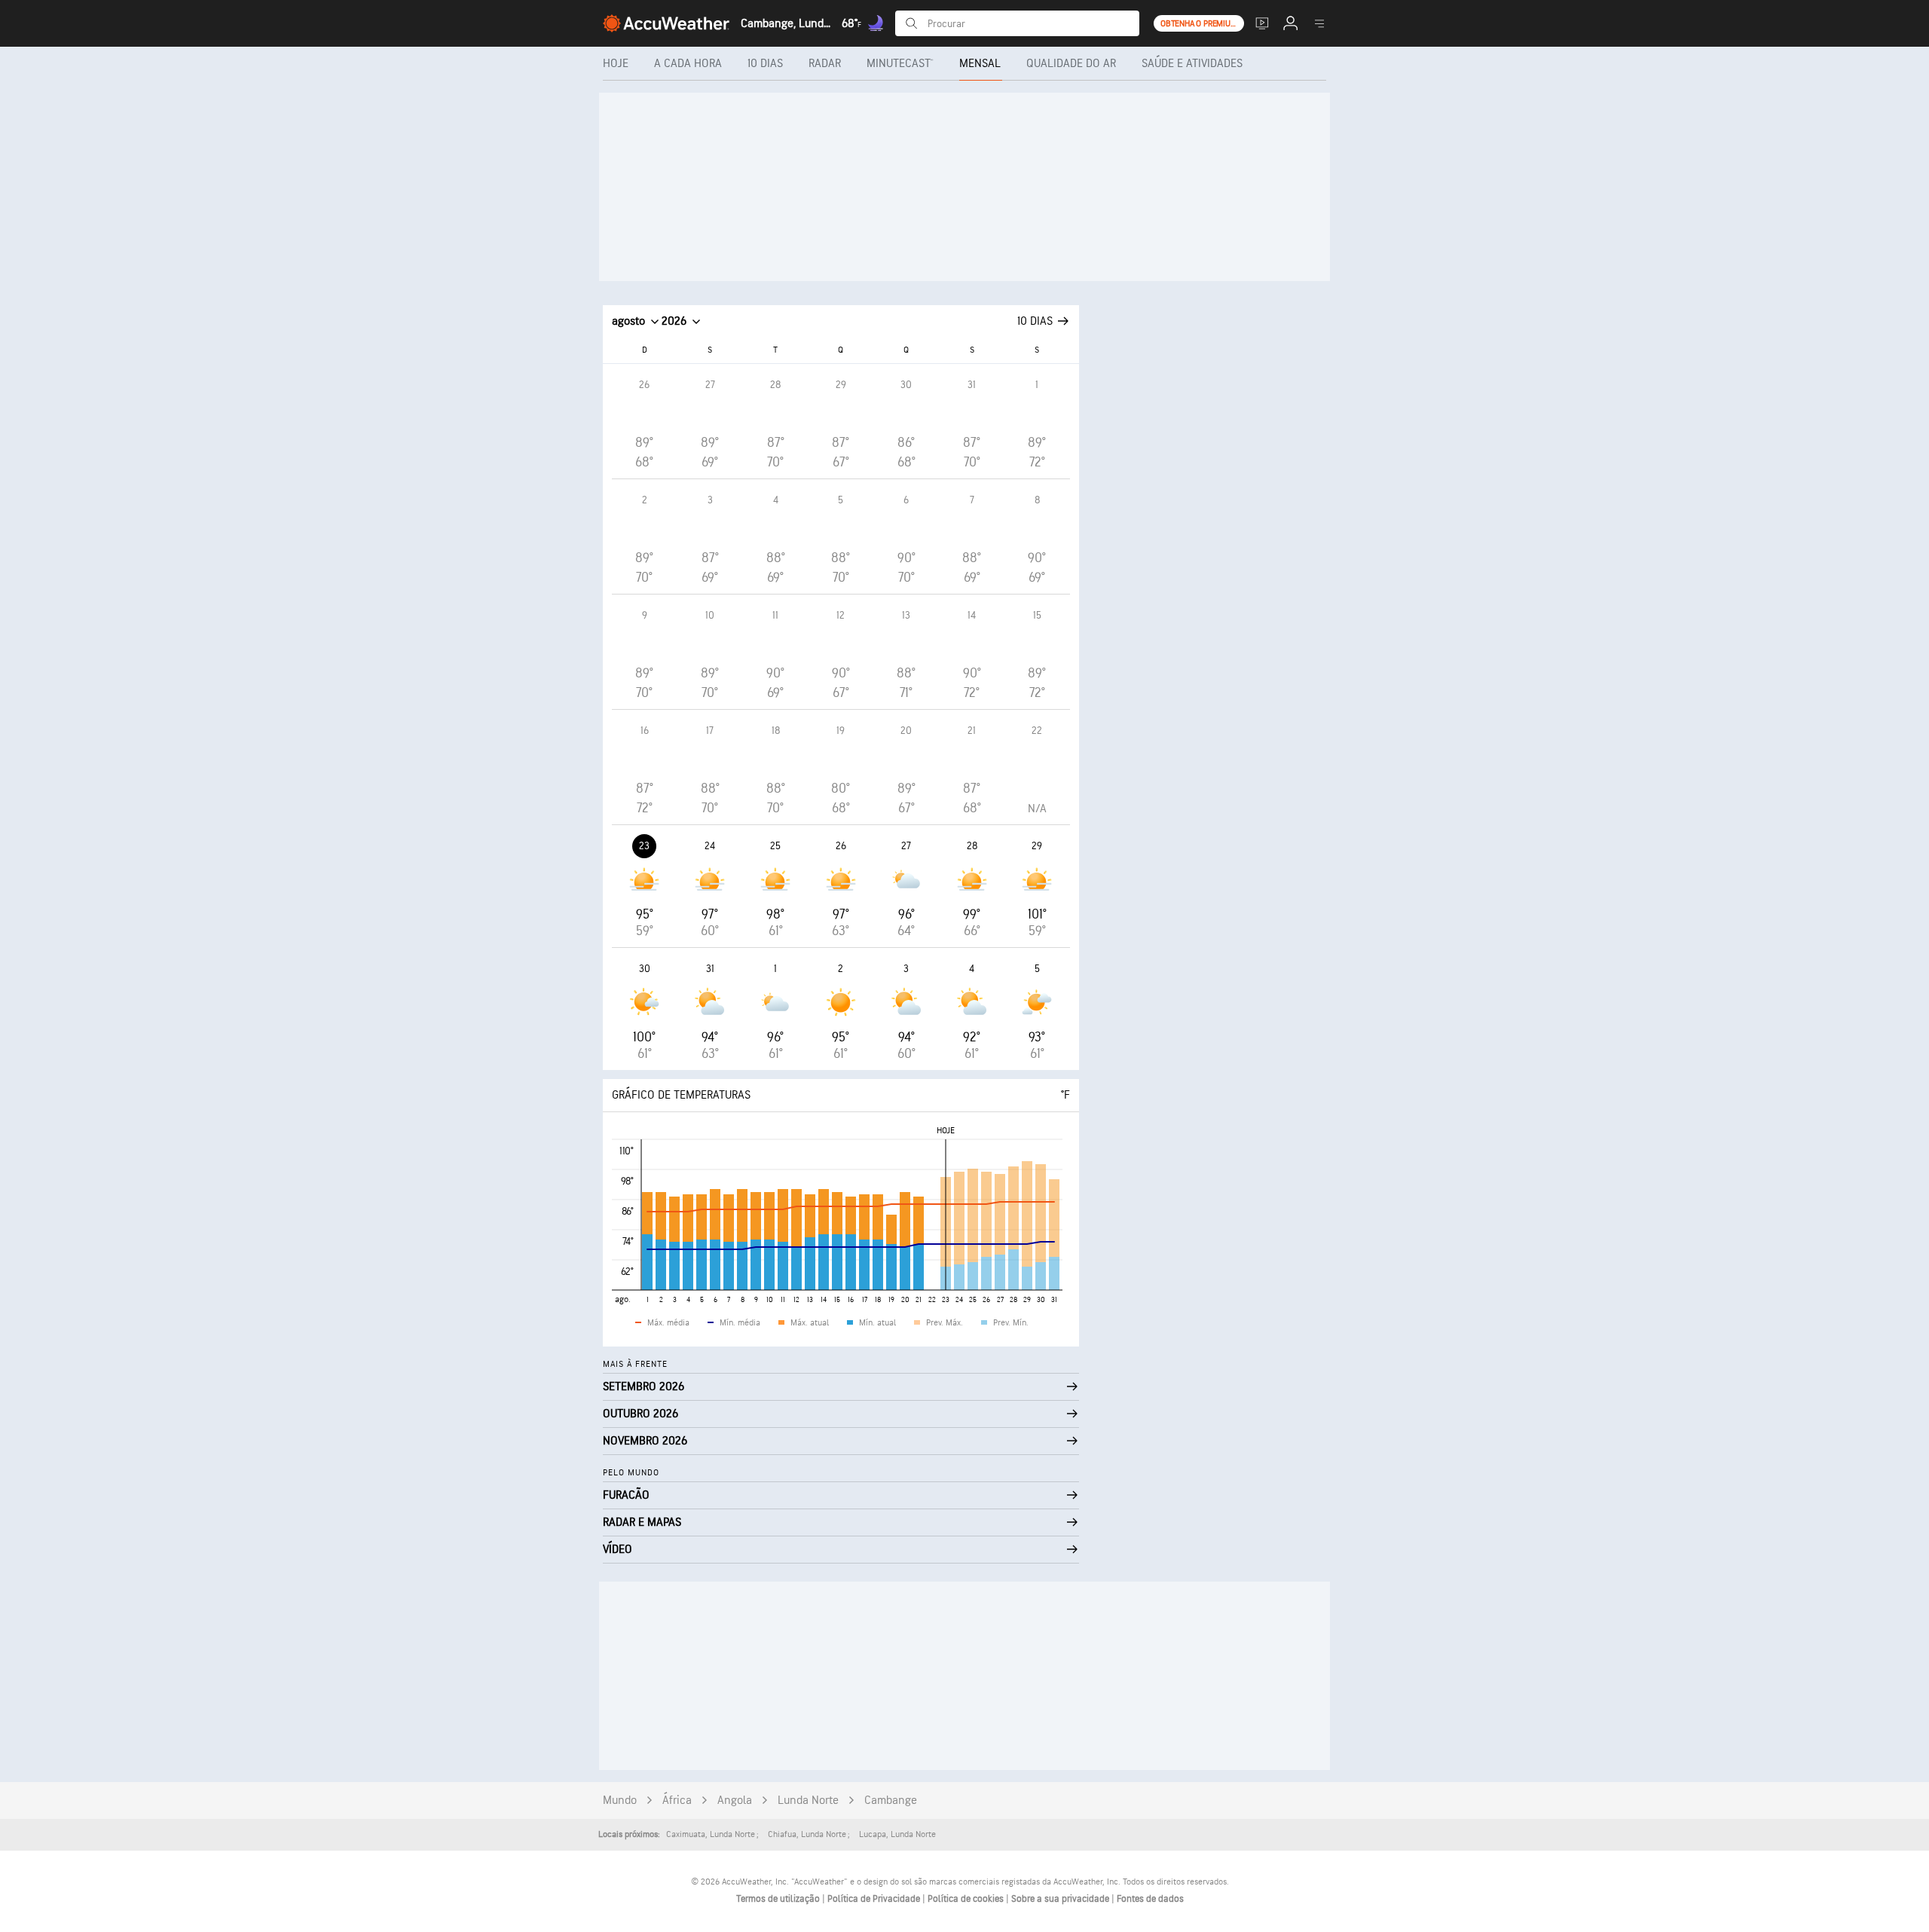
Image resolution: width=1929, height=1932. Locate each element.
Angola (735, 1801)
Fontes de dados (1150, 1899)
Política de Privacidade (875, 1899)
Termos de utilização (779, 1899)
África (677, 1801)
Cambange (891, 1801)
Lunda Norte (808, 1801)
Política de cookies (967, 1899)
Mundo (620, 1801)
